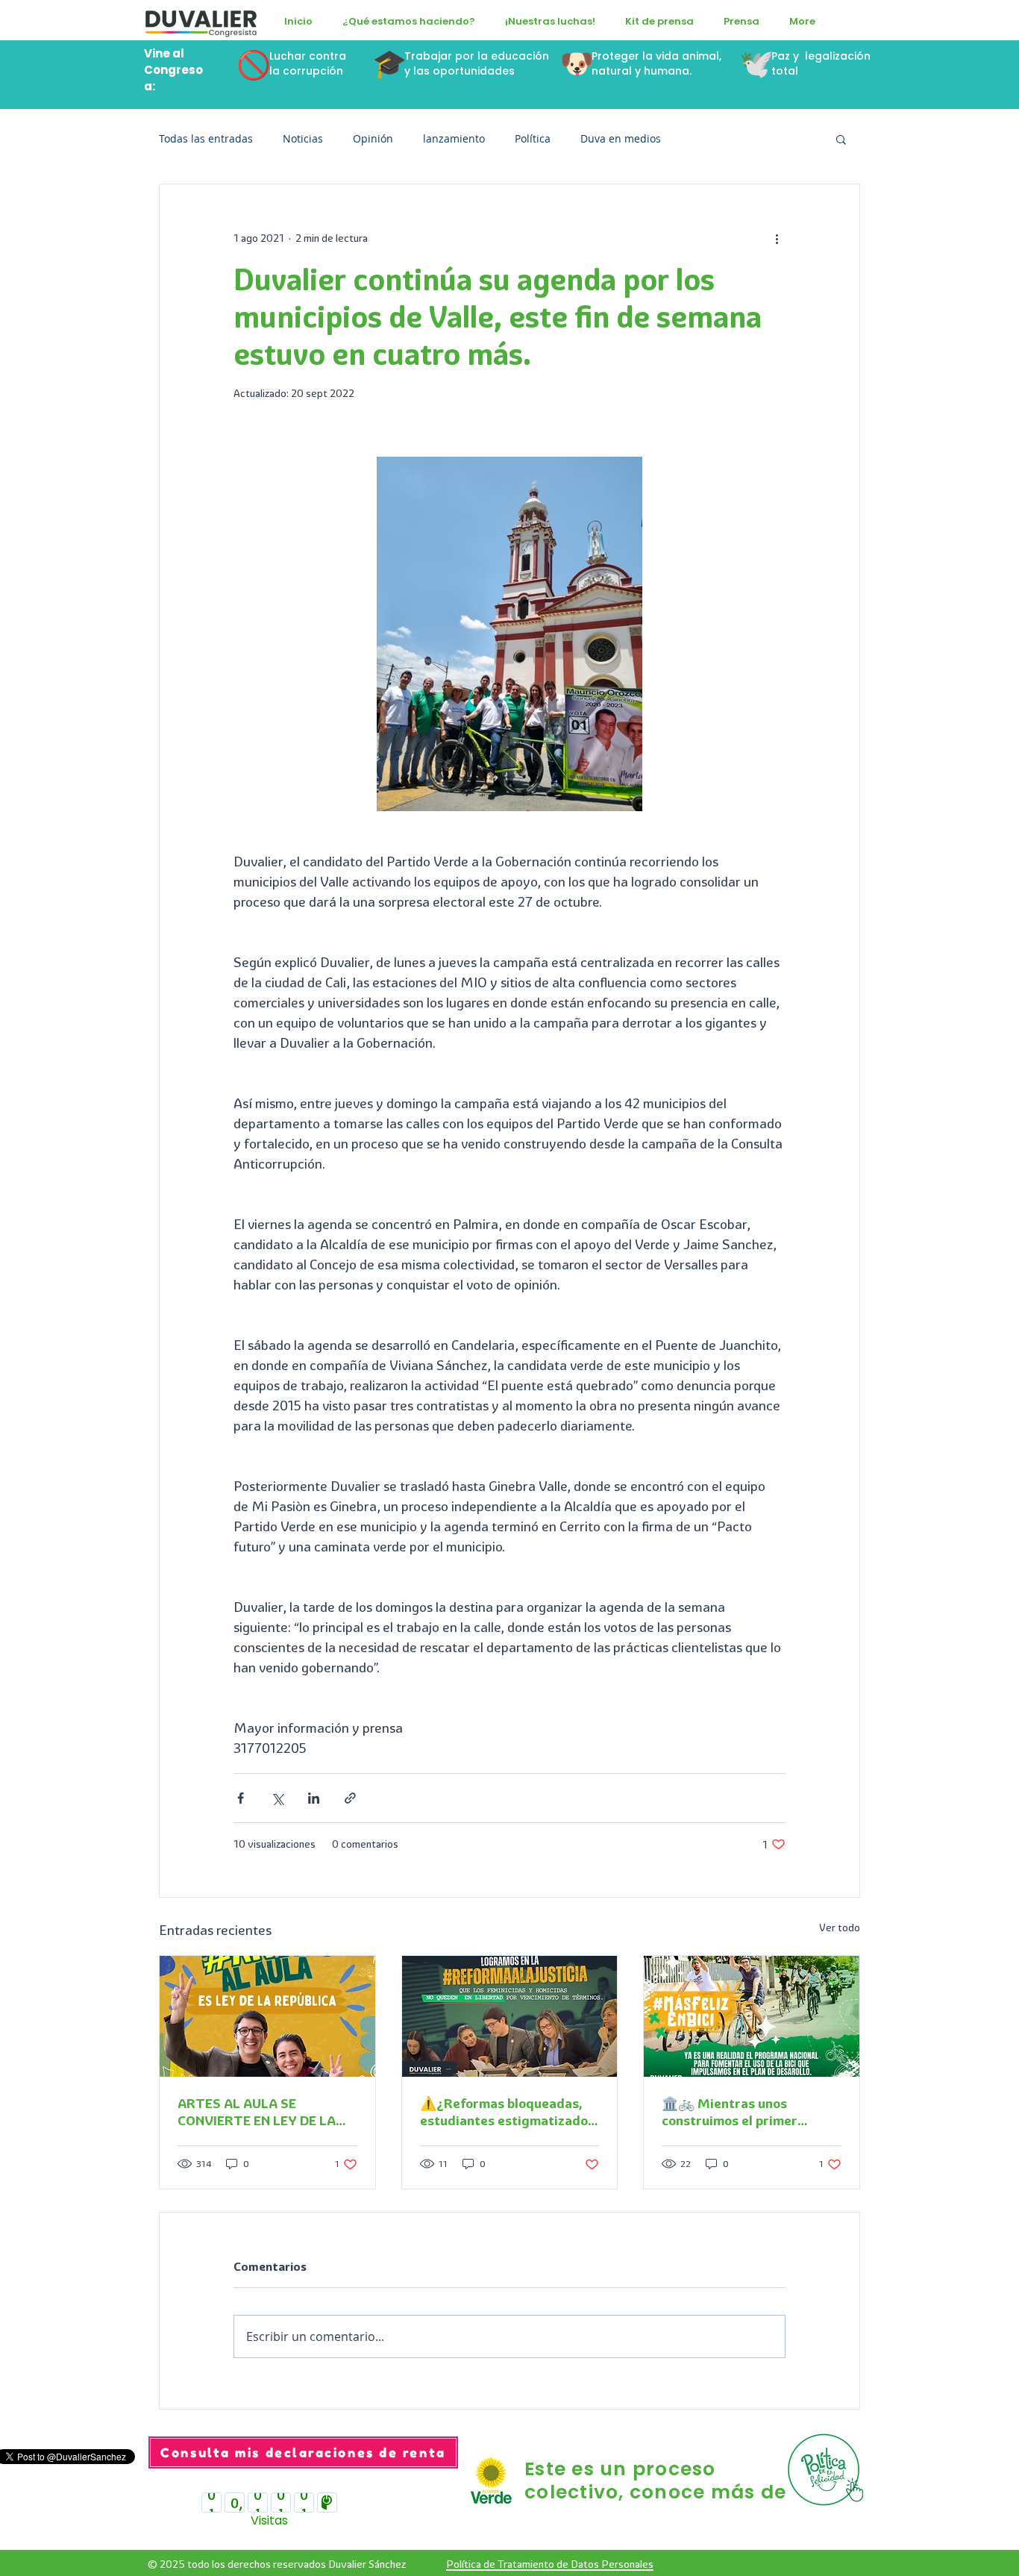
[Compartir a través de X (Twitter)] (277, 1798)
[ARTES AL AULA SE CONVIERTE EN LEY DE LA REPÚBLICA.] (267, 2016)
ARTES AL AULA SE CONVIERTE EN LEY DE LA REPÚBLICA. (257, 2112)
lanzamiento (454, 138)
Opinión (373, 138)
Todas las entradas (206, 138)
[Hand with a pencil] (827, 2470)
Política (533, 138)
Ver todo (840, 1928)
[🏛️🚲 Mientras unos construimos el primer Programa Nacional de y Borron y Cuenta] (752, 2016)
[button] (409, 22)
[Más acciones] (777, 238)
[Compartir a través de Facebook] (241, 1798)
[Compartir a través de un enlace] (350, 1798)
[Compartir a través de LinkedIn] (314, 1798)
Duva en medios (621, 138)
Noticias (303, 138)
